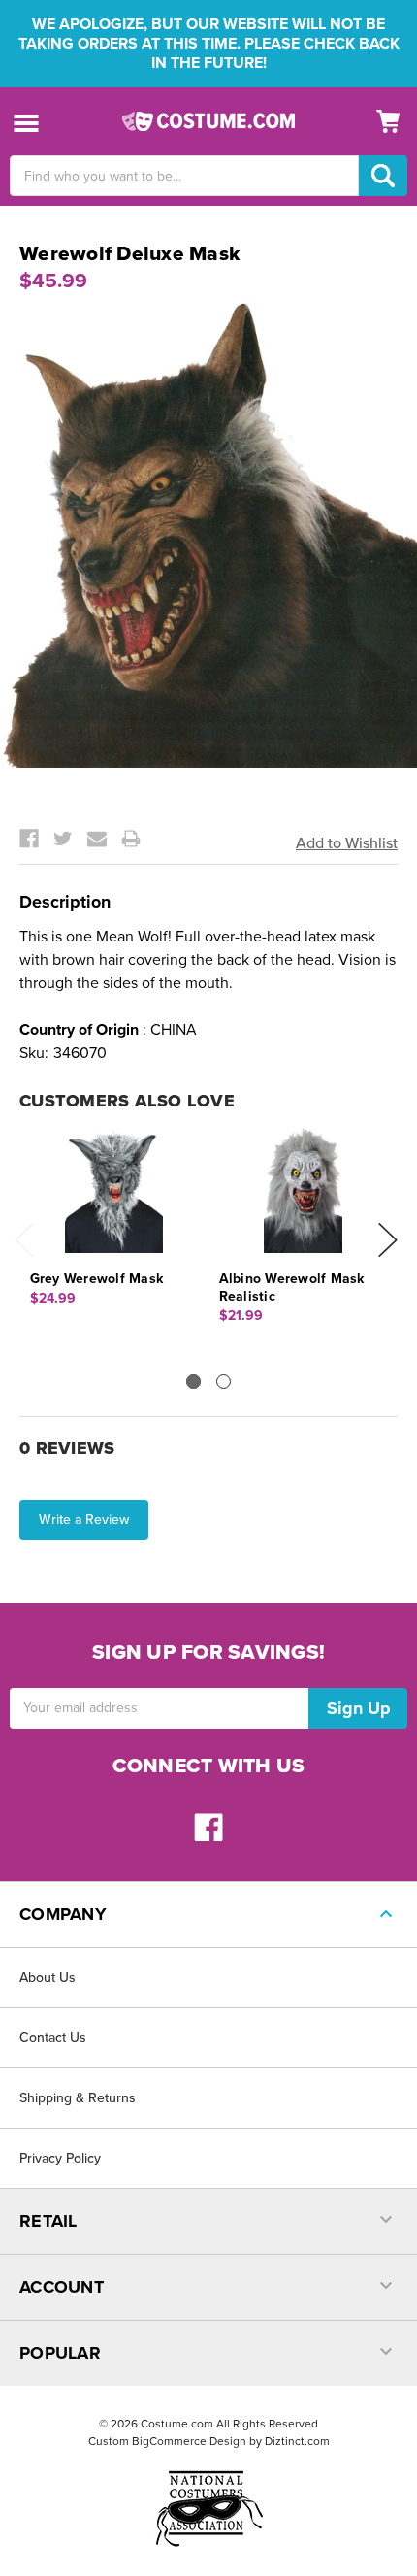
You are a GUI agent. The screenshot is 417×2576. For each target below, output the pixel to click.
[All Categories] (27, 122)
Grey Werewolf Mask (97, 1279)
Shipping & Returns (78, 2098)
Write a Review (84, 1519)
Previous (24, 1240)
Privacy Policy (60, 2158)
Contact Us (53, 2038)
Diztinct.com (297, 2441)
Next (388, 1240)
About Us (48, 1978)
